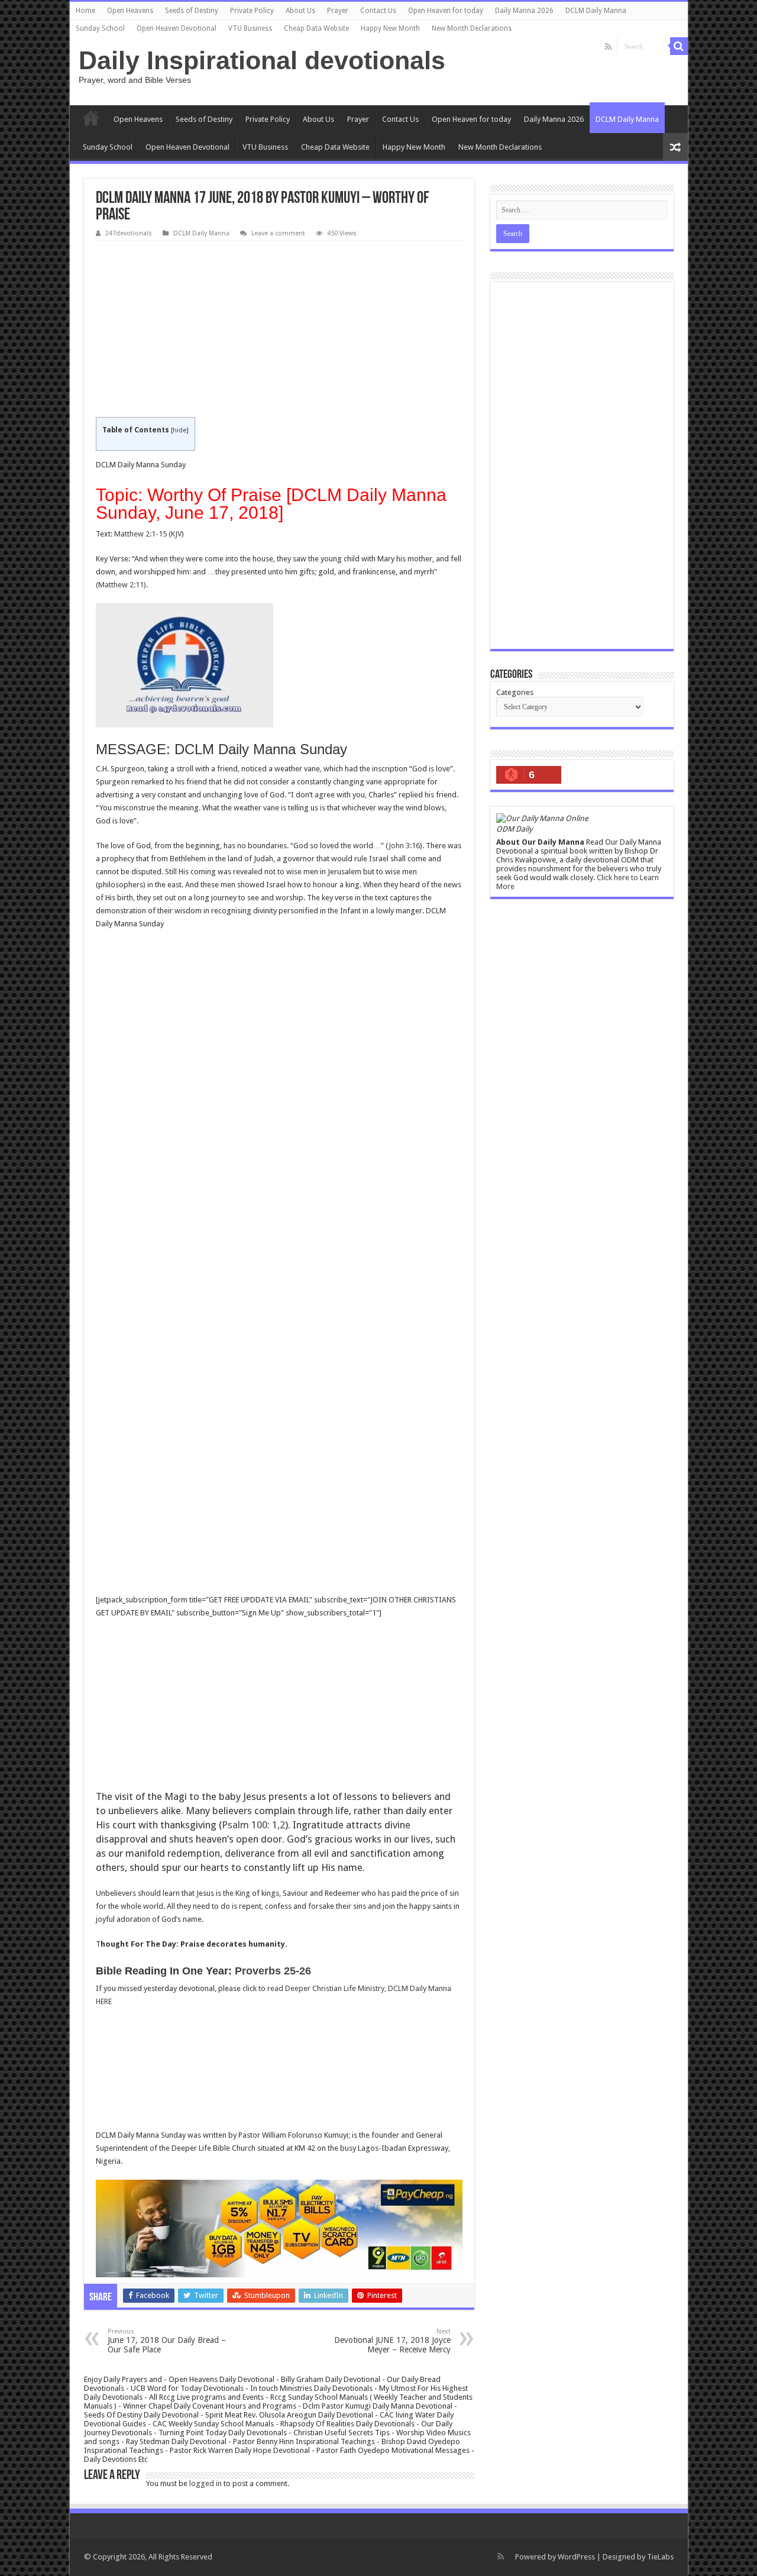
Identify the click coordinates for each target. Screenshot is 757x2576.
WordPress (576, 2557)
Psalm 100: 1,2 (253, 1825)
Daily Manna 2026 (524, 11)
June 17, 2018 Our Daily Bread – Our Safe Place (167, 2341)
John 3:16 (404, 846)
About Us (300, 11)
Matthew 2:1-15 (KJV (148, 534)
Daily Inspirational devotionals (262, 60)
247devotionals (129, 233)
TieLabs (660, 2557)
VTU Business (250, 28)
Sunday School (100, 28)
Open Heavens (130, 11)
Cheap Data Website (316, 28)
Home (85, 11)
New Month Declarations (472, 28)
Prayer (338, 11)
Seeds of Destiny (192, 11)
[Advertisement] (279, 329)
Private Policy (252, 11)
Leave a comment (278, 233)
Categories (515, 692)
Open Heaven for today (446, 11)
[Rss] (608, 47)
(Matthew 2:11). (122, 585)
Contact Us (378, 11)
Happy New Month (390, 28)
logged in (206, 2483)
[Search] (679, 46)
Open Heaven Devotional (177, 28)
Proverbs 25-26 (273, 1971)
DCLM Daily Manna (596, 11)
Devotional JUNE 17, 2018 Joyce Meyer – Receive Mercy (392, 2341)
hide (179, 430)
